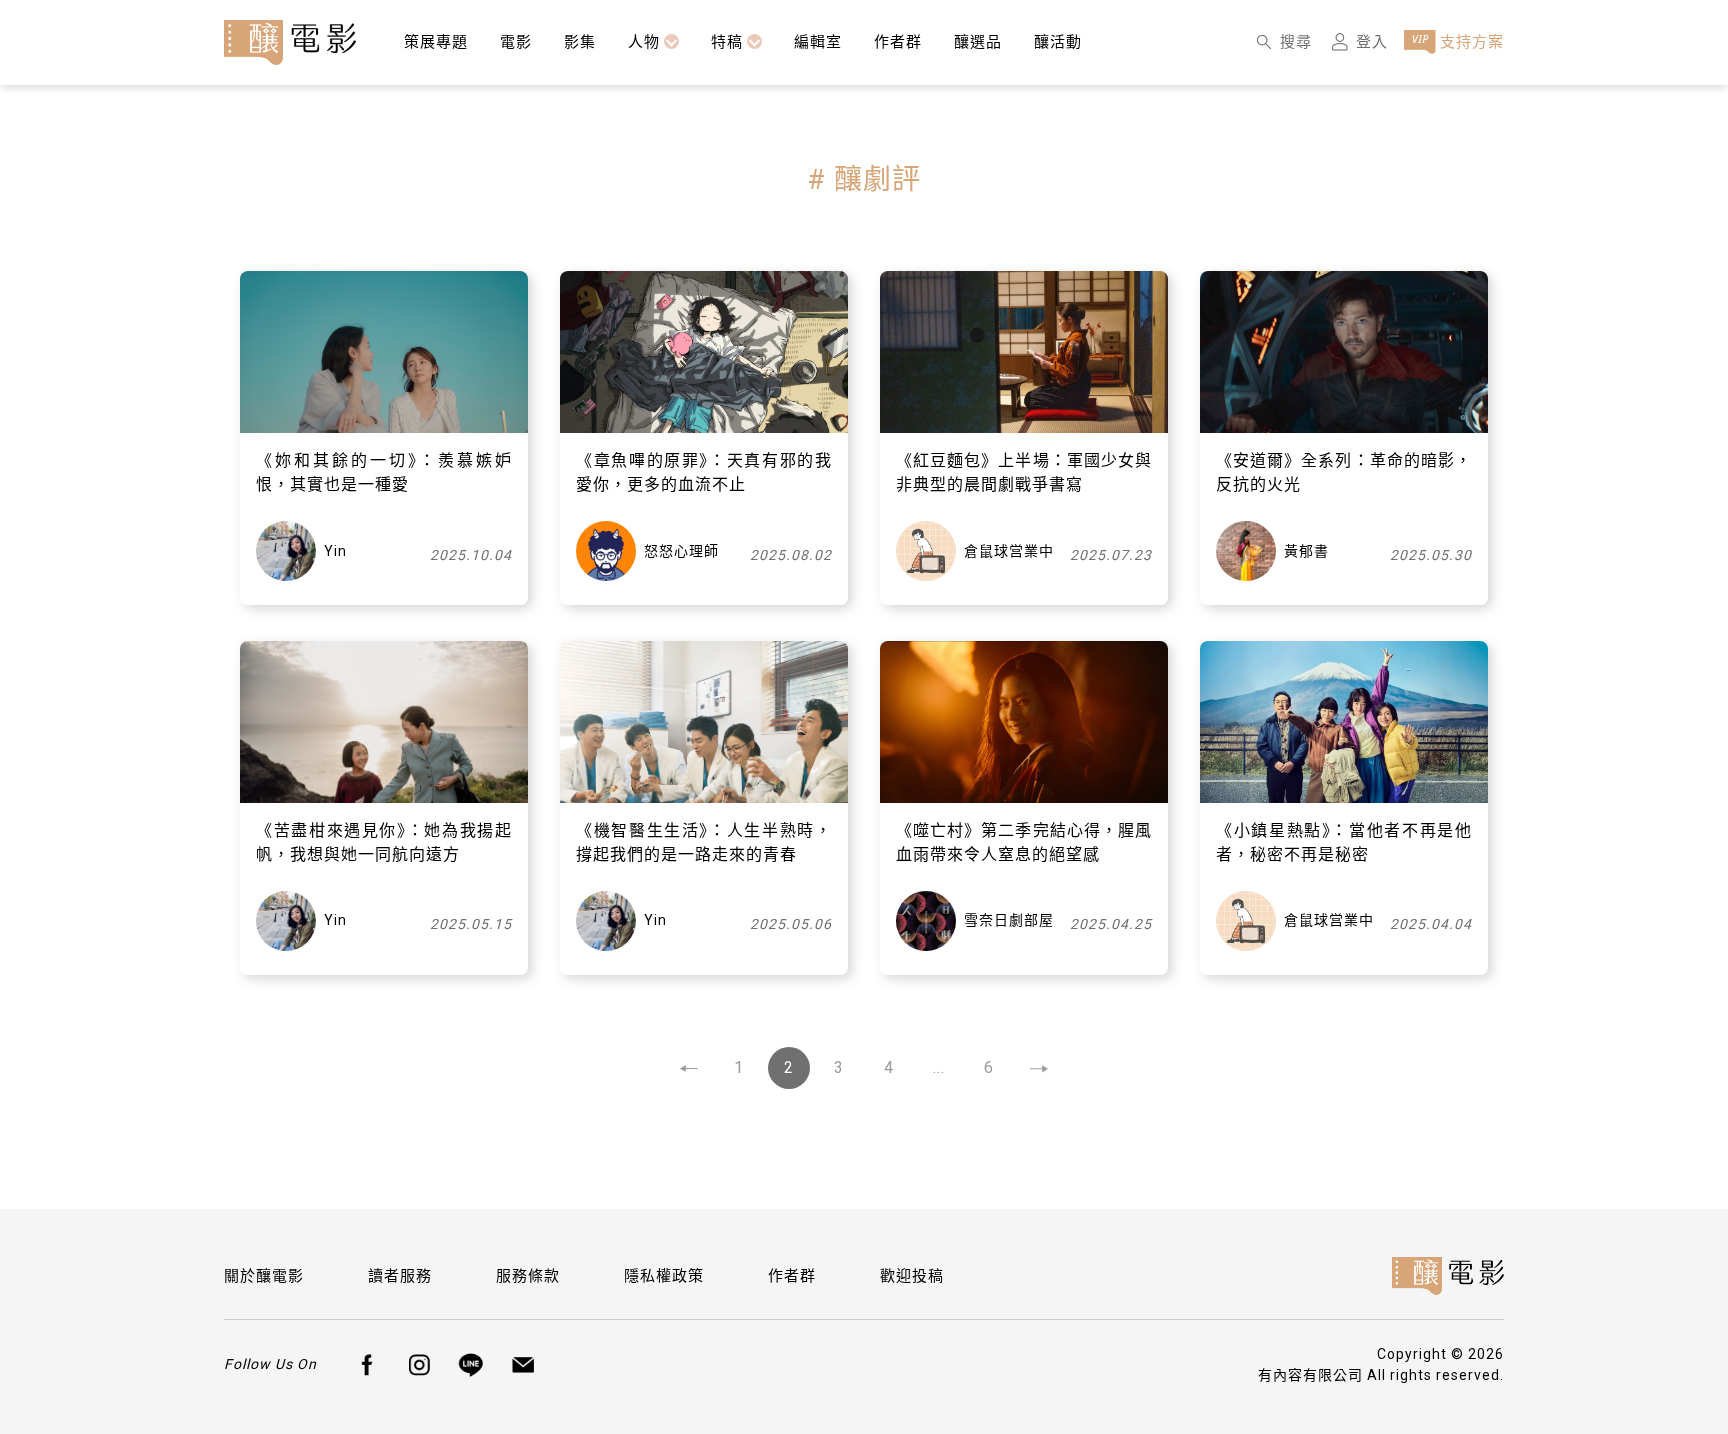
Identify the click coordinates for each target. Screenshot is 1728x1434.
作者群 (792, 1276)
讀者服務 (400, 1276)
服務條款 (528, 1276)
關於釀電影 (264, 1276)
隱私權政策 (664, 1276)
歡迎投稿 (912, 1276)
